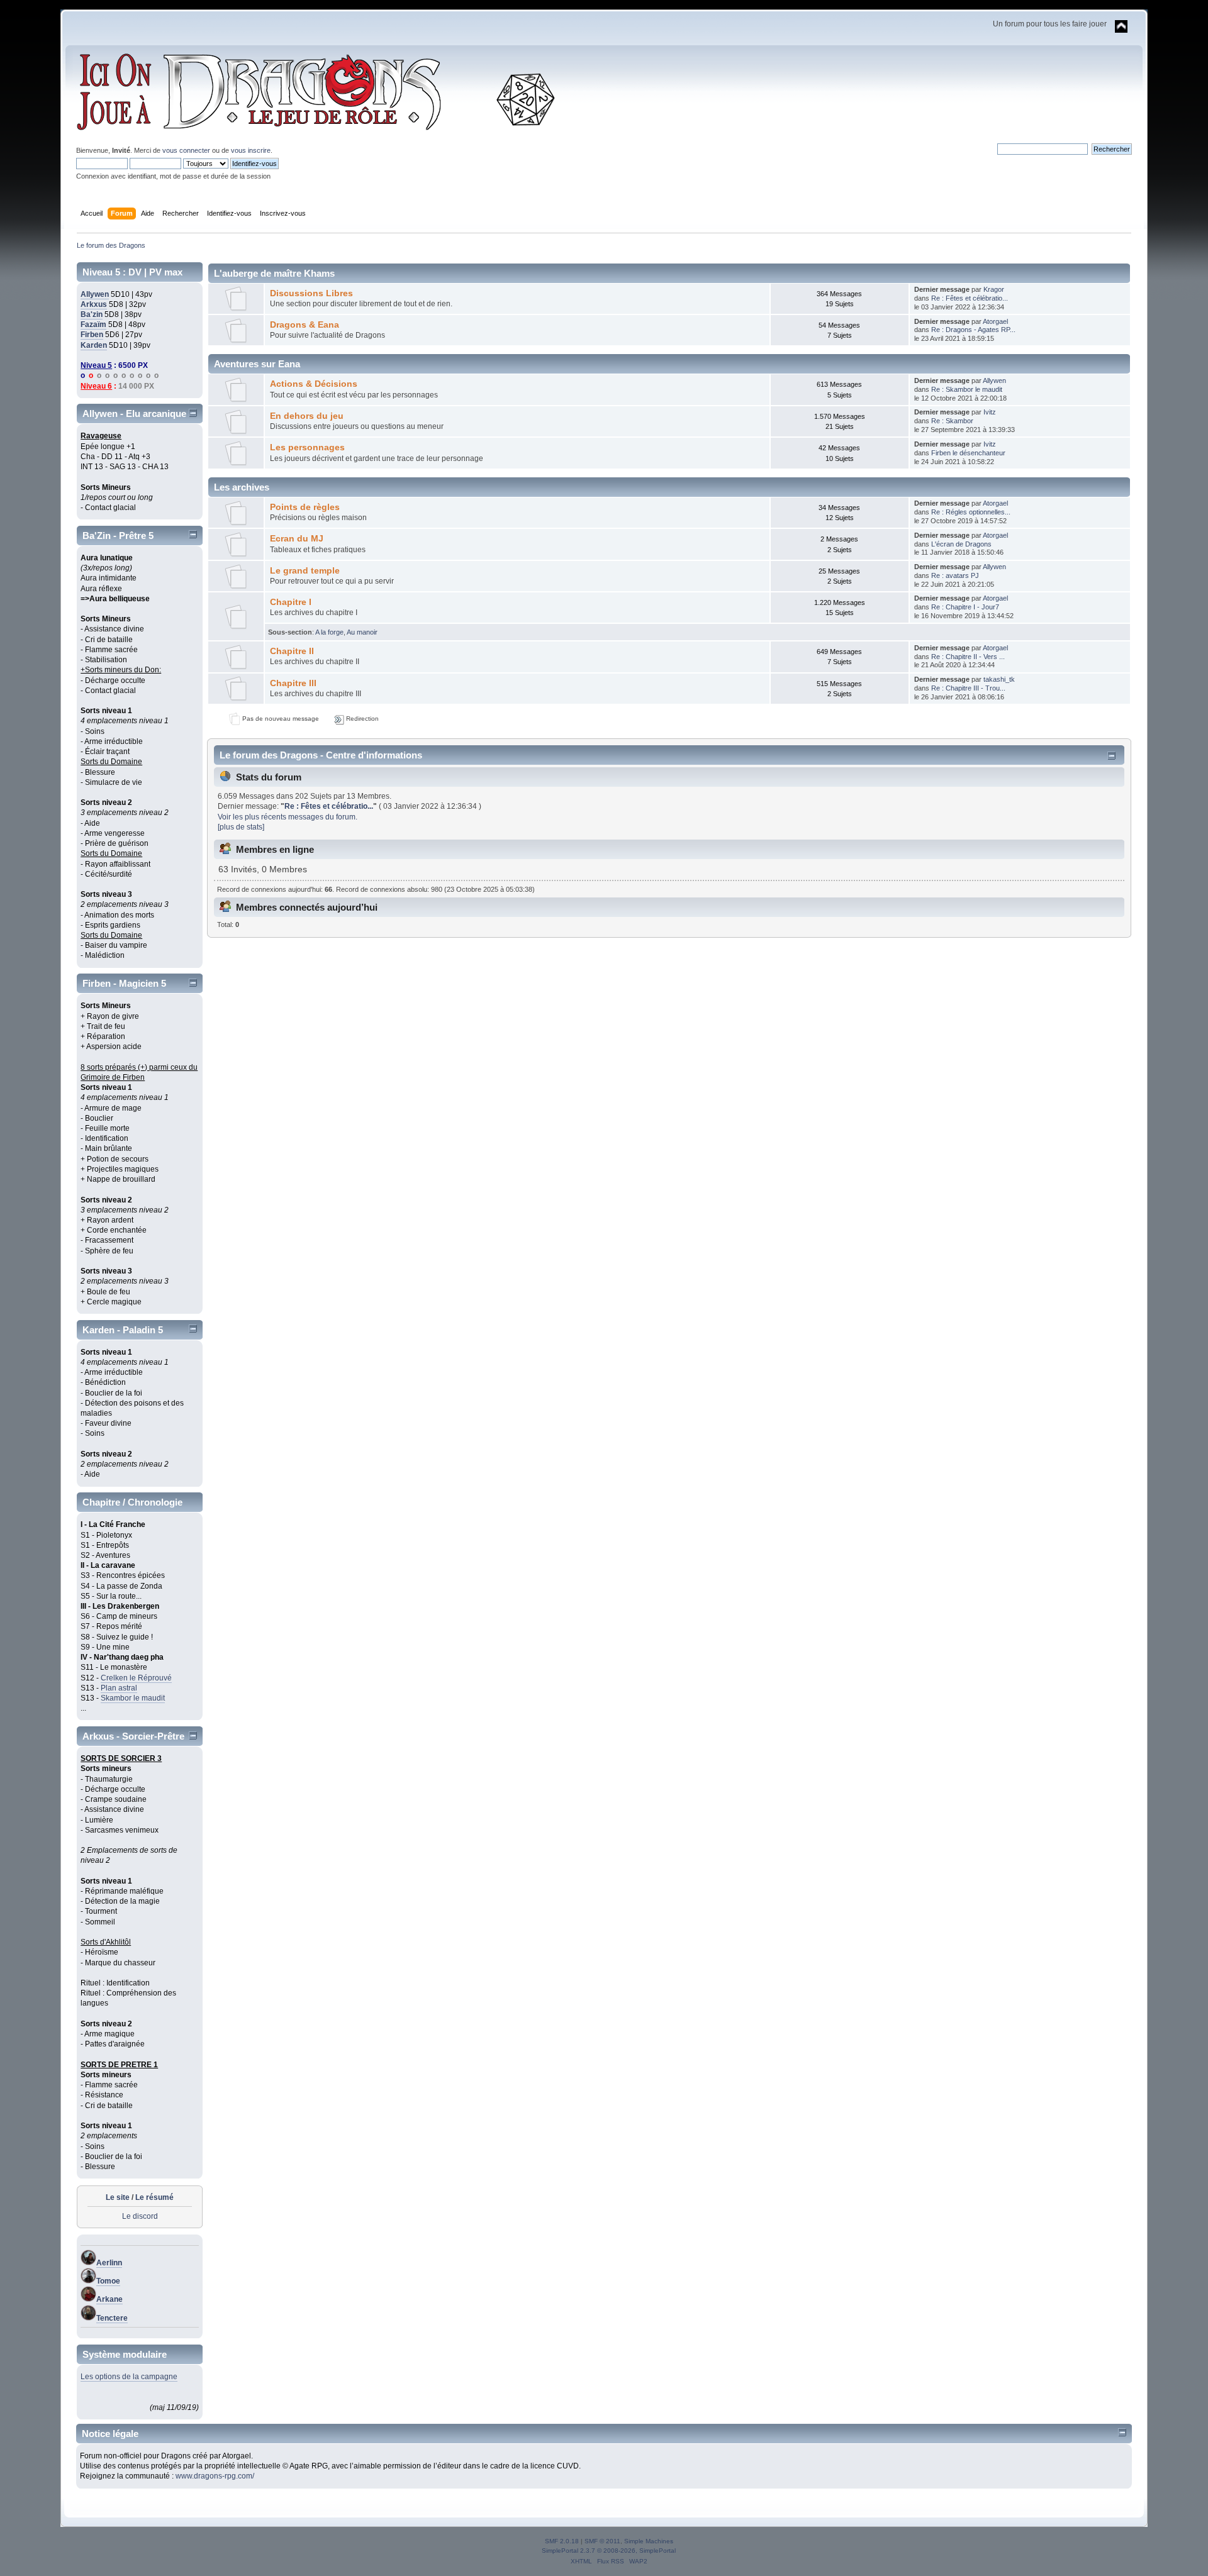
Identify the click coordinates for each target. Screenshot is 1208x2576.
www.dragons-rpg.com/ (215, 2476)
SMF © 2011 (602, 2541)
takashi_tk (999, 679)
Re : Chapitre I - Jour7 (965, 607)
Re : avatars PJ (955, 575)
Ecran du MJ (297, 539)
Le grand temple (305, 571)
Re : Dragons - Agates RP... (973, 330)
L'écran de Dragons (961, 544)
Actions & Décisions (314, 384)
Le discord (140, 2216)
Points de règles (305, 507)
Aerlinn (109, 2263)
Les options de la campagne (129, 2377)
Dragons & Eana (305, 325)
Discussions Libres (311, 293)
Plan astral (119, 1688)
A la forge (329, 632)
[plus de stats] (241, 827)
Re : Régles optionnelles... (971, 512)
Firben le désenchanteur (968, 453)
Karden (94, 345)
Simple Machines (649, 2541)
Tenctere (112, 2318)
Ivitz (990, 412)
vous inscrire (251, 150)
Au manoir (362, 632)
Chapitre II (292, 651)
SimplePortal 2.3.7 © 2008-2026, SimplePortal (609, 2551)
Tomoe (108, 2281)
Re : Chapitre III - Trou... (968, 688)
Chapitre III (293, 683)
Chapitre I (291, 602)
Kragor (994, 289)
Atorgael (995, 321)
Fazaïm (93, 325)
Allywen (95, 294)
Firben (92, 335)
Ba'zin (92, 314)
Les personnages (307, 447)
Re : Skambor (952, 421)
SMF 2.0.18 (562, 2541)
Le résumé (154, 2197)
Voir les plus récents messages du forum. (288, 817)
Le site (118, 2197)
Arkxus (94, 304)
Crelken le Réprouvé (136, 1678)
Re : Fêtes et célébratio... (970, 298)
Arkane (109, 2299)
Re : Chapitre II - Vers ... (968, 657)
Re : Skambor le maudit (967, 389)
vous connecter (186, 150)
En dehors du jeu (307, 416)
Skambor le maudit (133, 1698)
